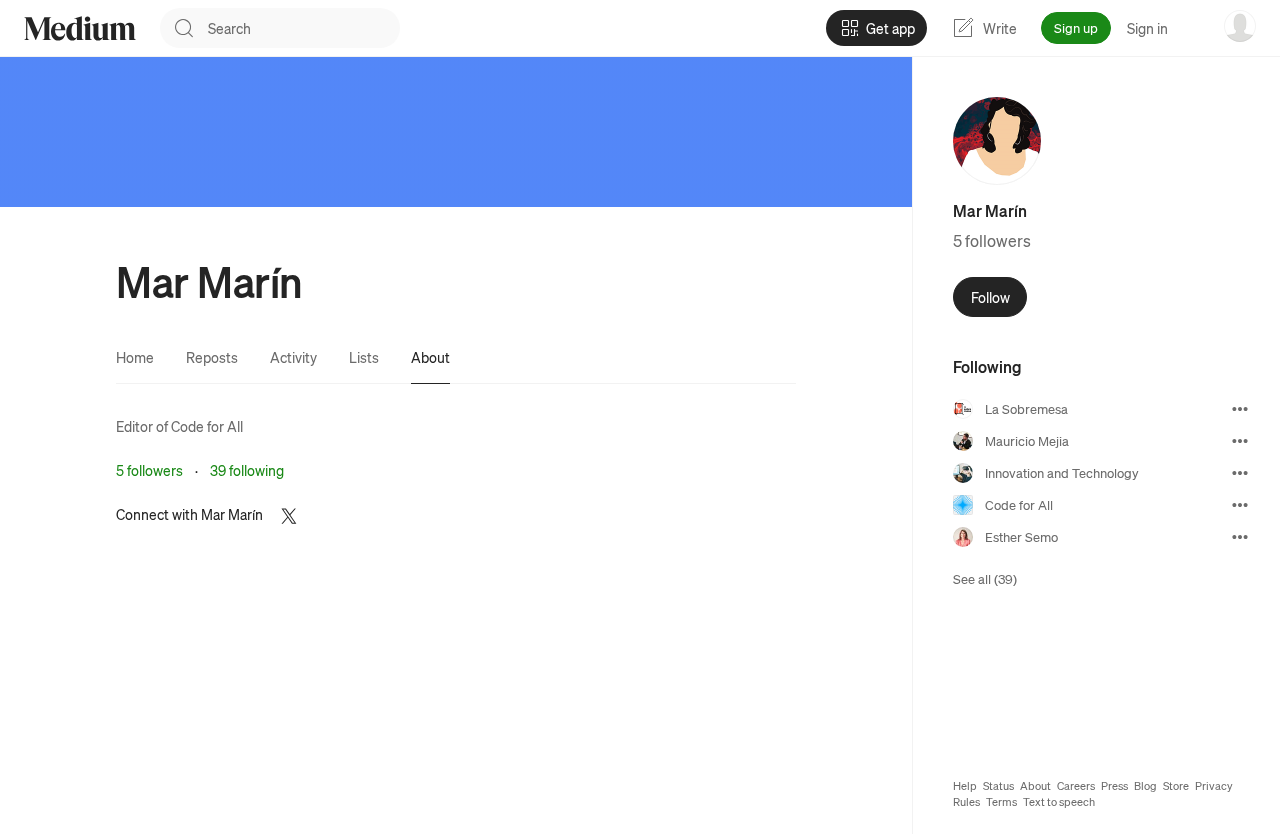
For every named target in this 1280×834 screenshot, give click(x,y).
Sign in (1147, 28)
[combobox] (304, 28)
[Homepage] (80, 28)
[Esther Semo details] (1240, 537)
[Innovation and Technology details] (1240, 473)
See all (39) (985, 578)
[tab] (135, 357)
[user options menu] (1240, 26)
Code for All (207, 426)
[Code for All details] (1240, 505)
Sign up (1076, 27)
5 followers (149, 470)
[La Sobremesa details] (1240, 409)
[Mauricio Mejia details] (1240, 441)
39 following (247, 470)
